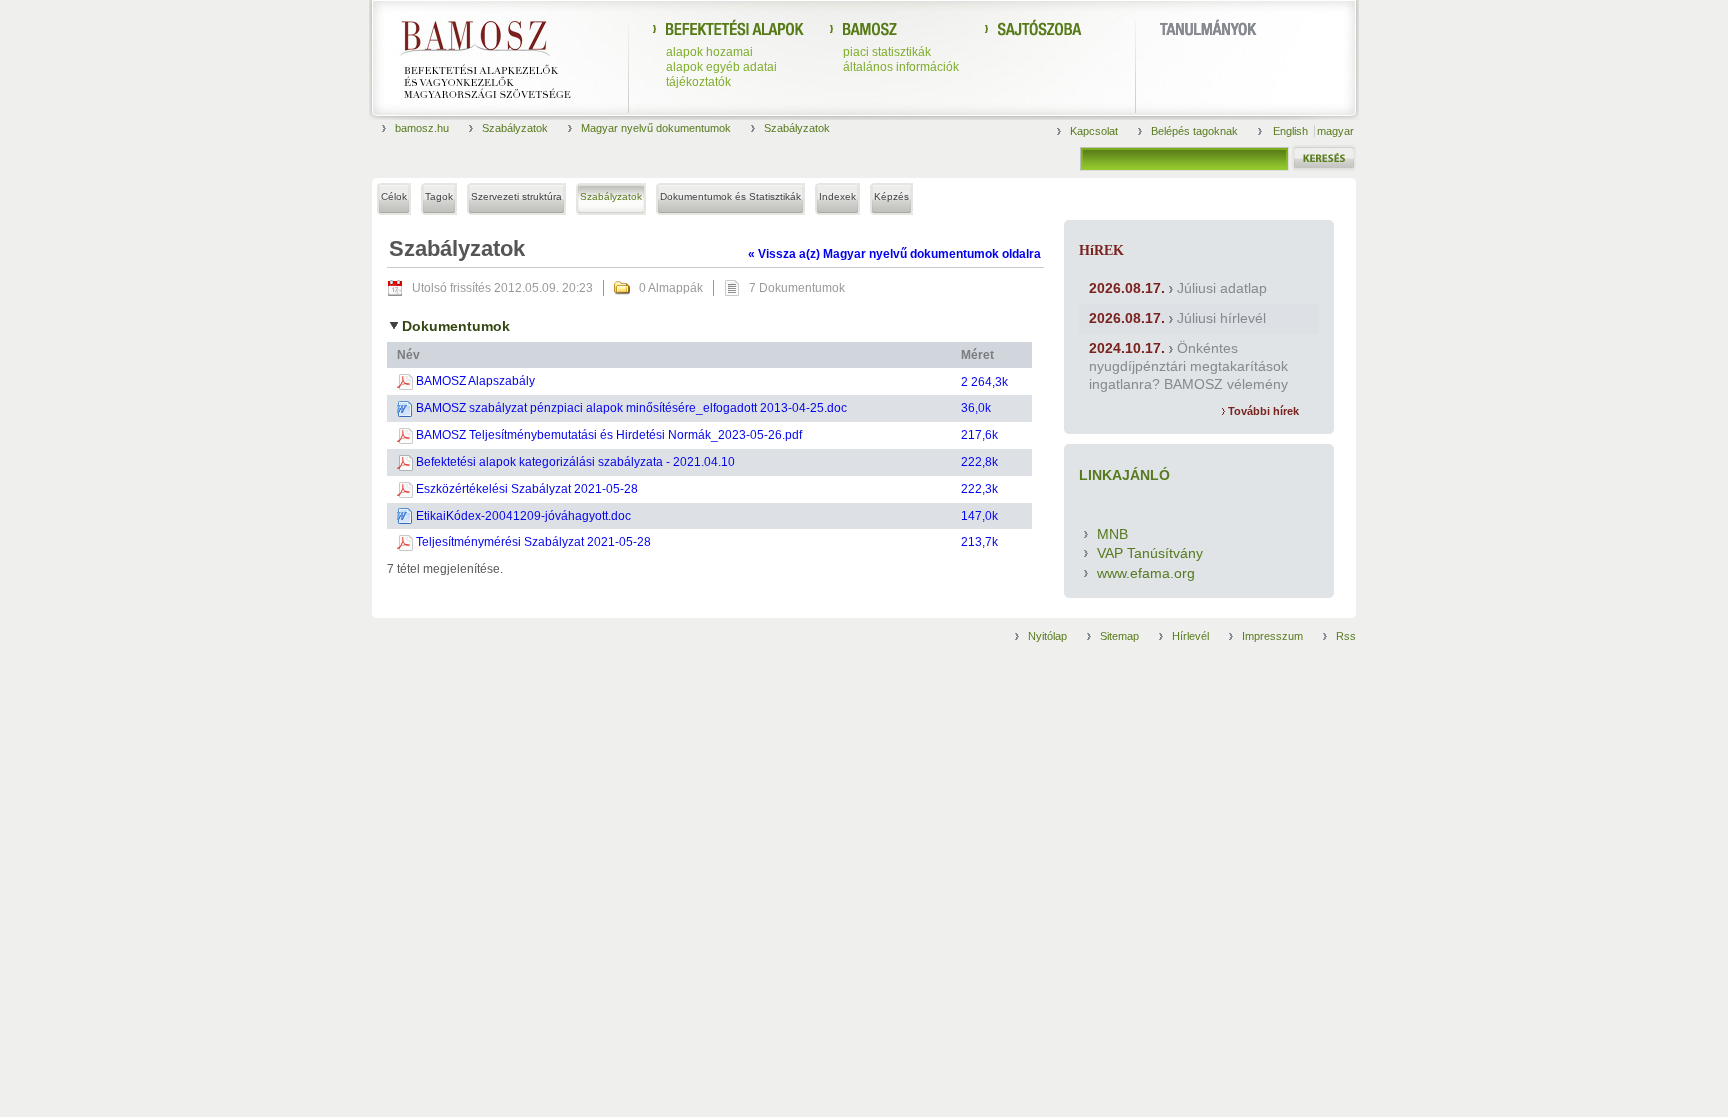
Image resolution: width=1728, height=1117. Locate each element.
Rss (1346, 636)
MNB (1112, 534)
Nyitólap (1047, 636)
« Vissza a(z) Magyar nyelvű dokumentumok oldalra (894, 254)
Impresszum (1272, 636)
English (1292, 131)
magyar (1335, 131)
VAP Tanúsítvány (1150, 553)
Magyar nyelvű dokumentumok (656, 128)
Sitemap (1119, 636)
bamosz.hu (422, 128)
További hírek (1262, 411)
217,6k (979, 435)
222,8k (979, 462)
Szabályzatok (515, 128)
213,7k (979, 542)
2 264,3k (984, 382)
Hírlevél (1190, 636)
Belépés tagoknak (1194, 131)
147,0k (979, 516)
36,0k (976, 408)
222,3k (979, 489)
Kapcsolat (1094, 131)
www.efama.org (1146, 573)
